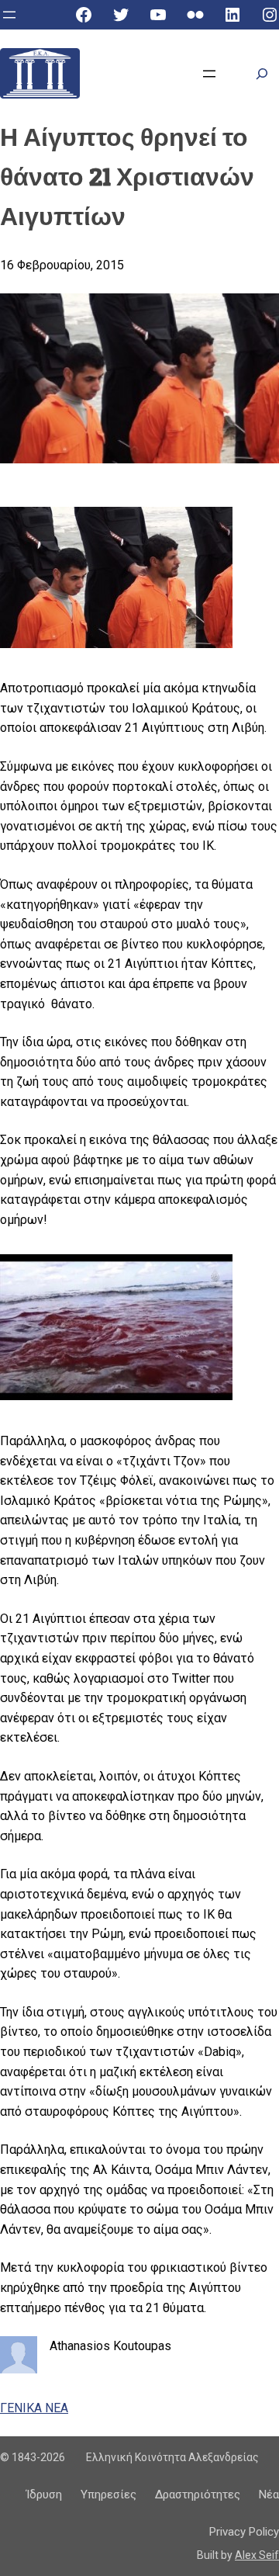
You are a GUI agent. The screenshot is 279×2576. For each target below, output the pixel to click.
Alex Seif (257, 2555)
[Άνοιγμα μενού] (9, 15)
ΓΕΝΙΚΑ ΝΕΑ (34, 2408)
